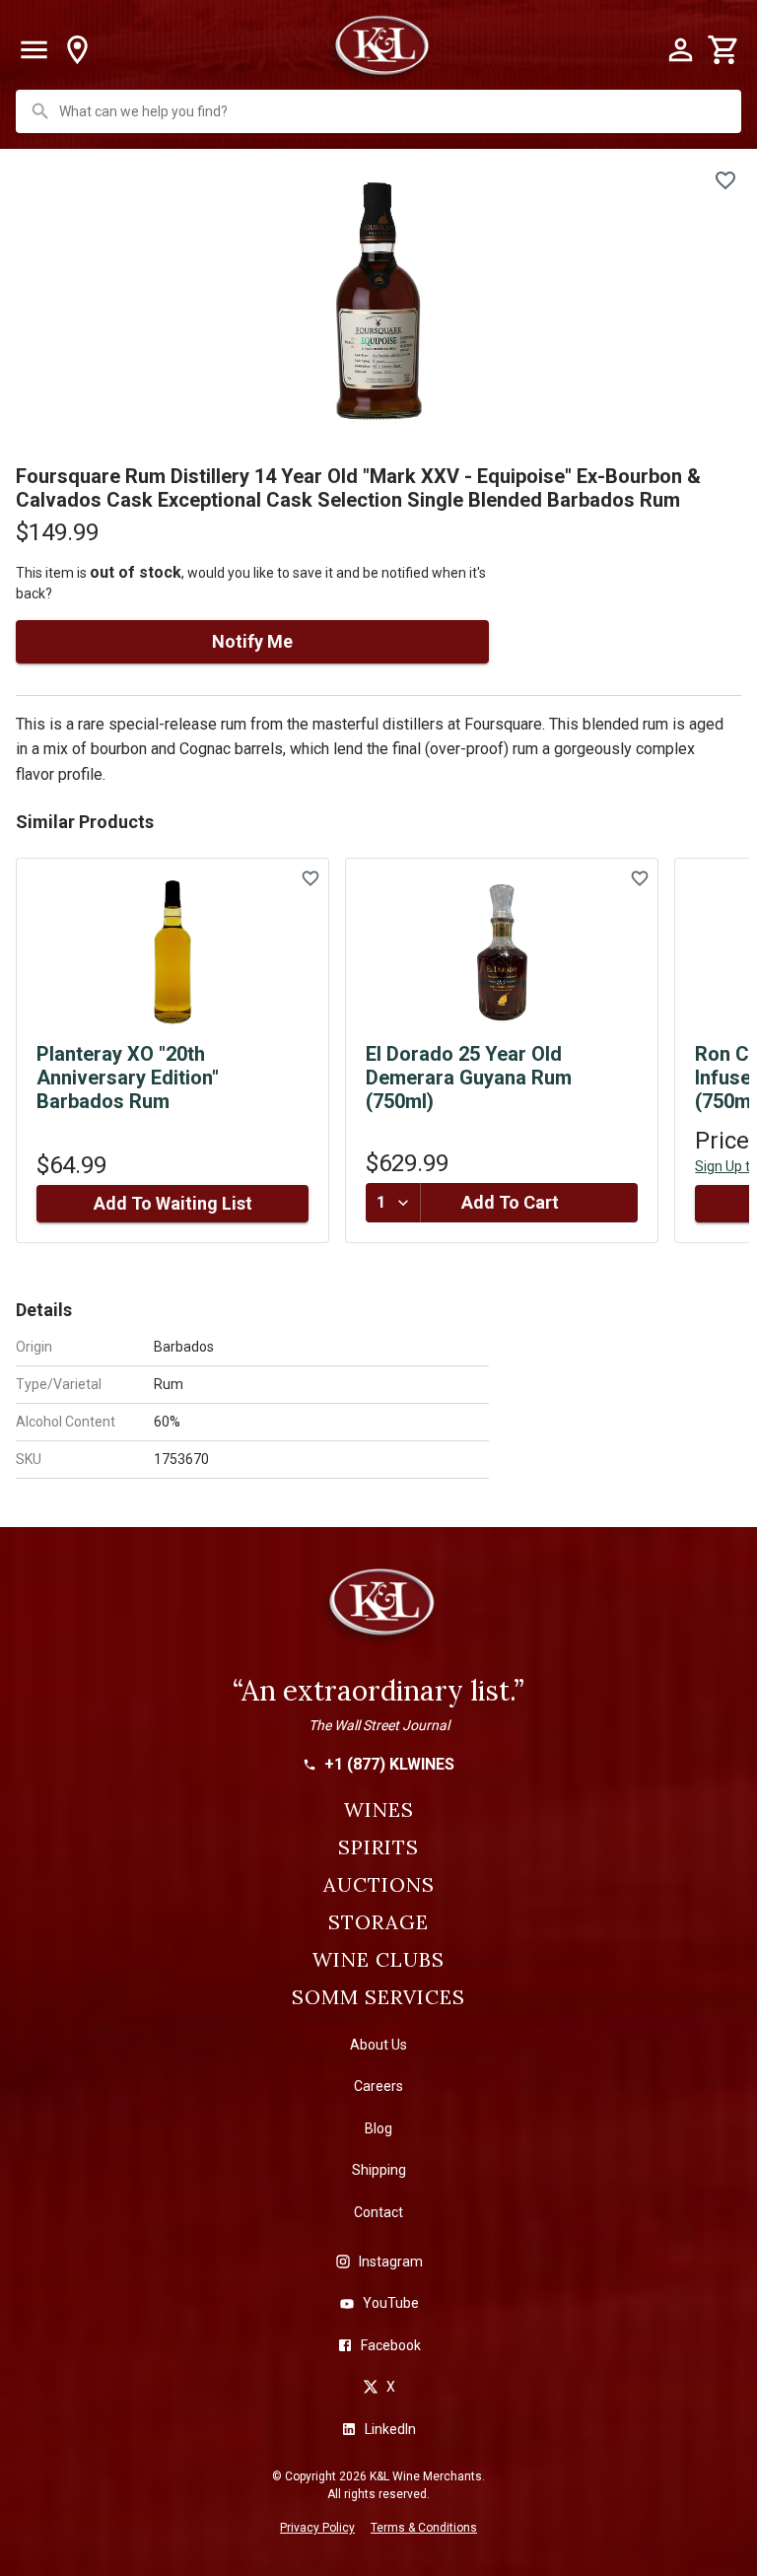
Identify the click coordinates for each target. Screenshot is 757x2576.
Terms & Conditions (424, 2528)
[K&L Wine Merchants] (378, 1611)
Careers (378, 2086)
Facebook (391, 2345)
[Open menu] (34, 50)
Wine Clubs (378, 1960)
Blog (378, 2128)
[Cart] (723, 50)
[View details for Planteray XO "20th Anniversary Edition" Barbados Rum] (172, 952)
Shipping (379, 2170)
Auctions (379, 1885)
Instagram (391, 2262)
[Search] (40, 111)
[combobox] (380, 111)
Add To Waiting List (173, 1203)
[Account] (680, 50)
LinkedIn (390, 2429)
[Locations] (77, 50)
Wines (379, 1810)
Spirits (378, 1847)
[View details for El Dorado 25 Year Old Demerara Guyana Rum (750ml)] (502, 952)
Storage (378, 1922)
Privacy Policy (317, 2528)
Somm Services (378, 1997)
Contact (378, 2212)
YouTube (391, 2303)
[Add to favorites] (725, 180)
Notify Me (252, 641)
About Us (378, 2045)
